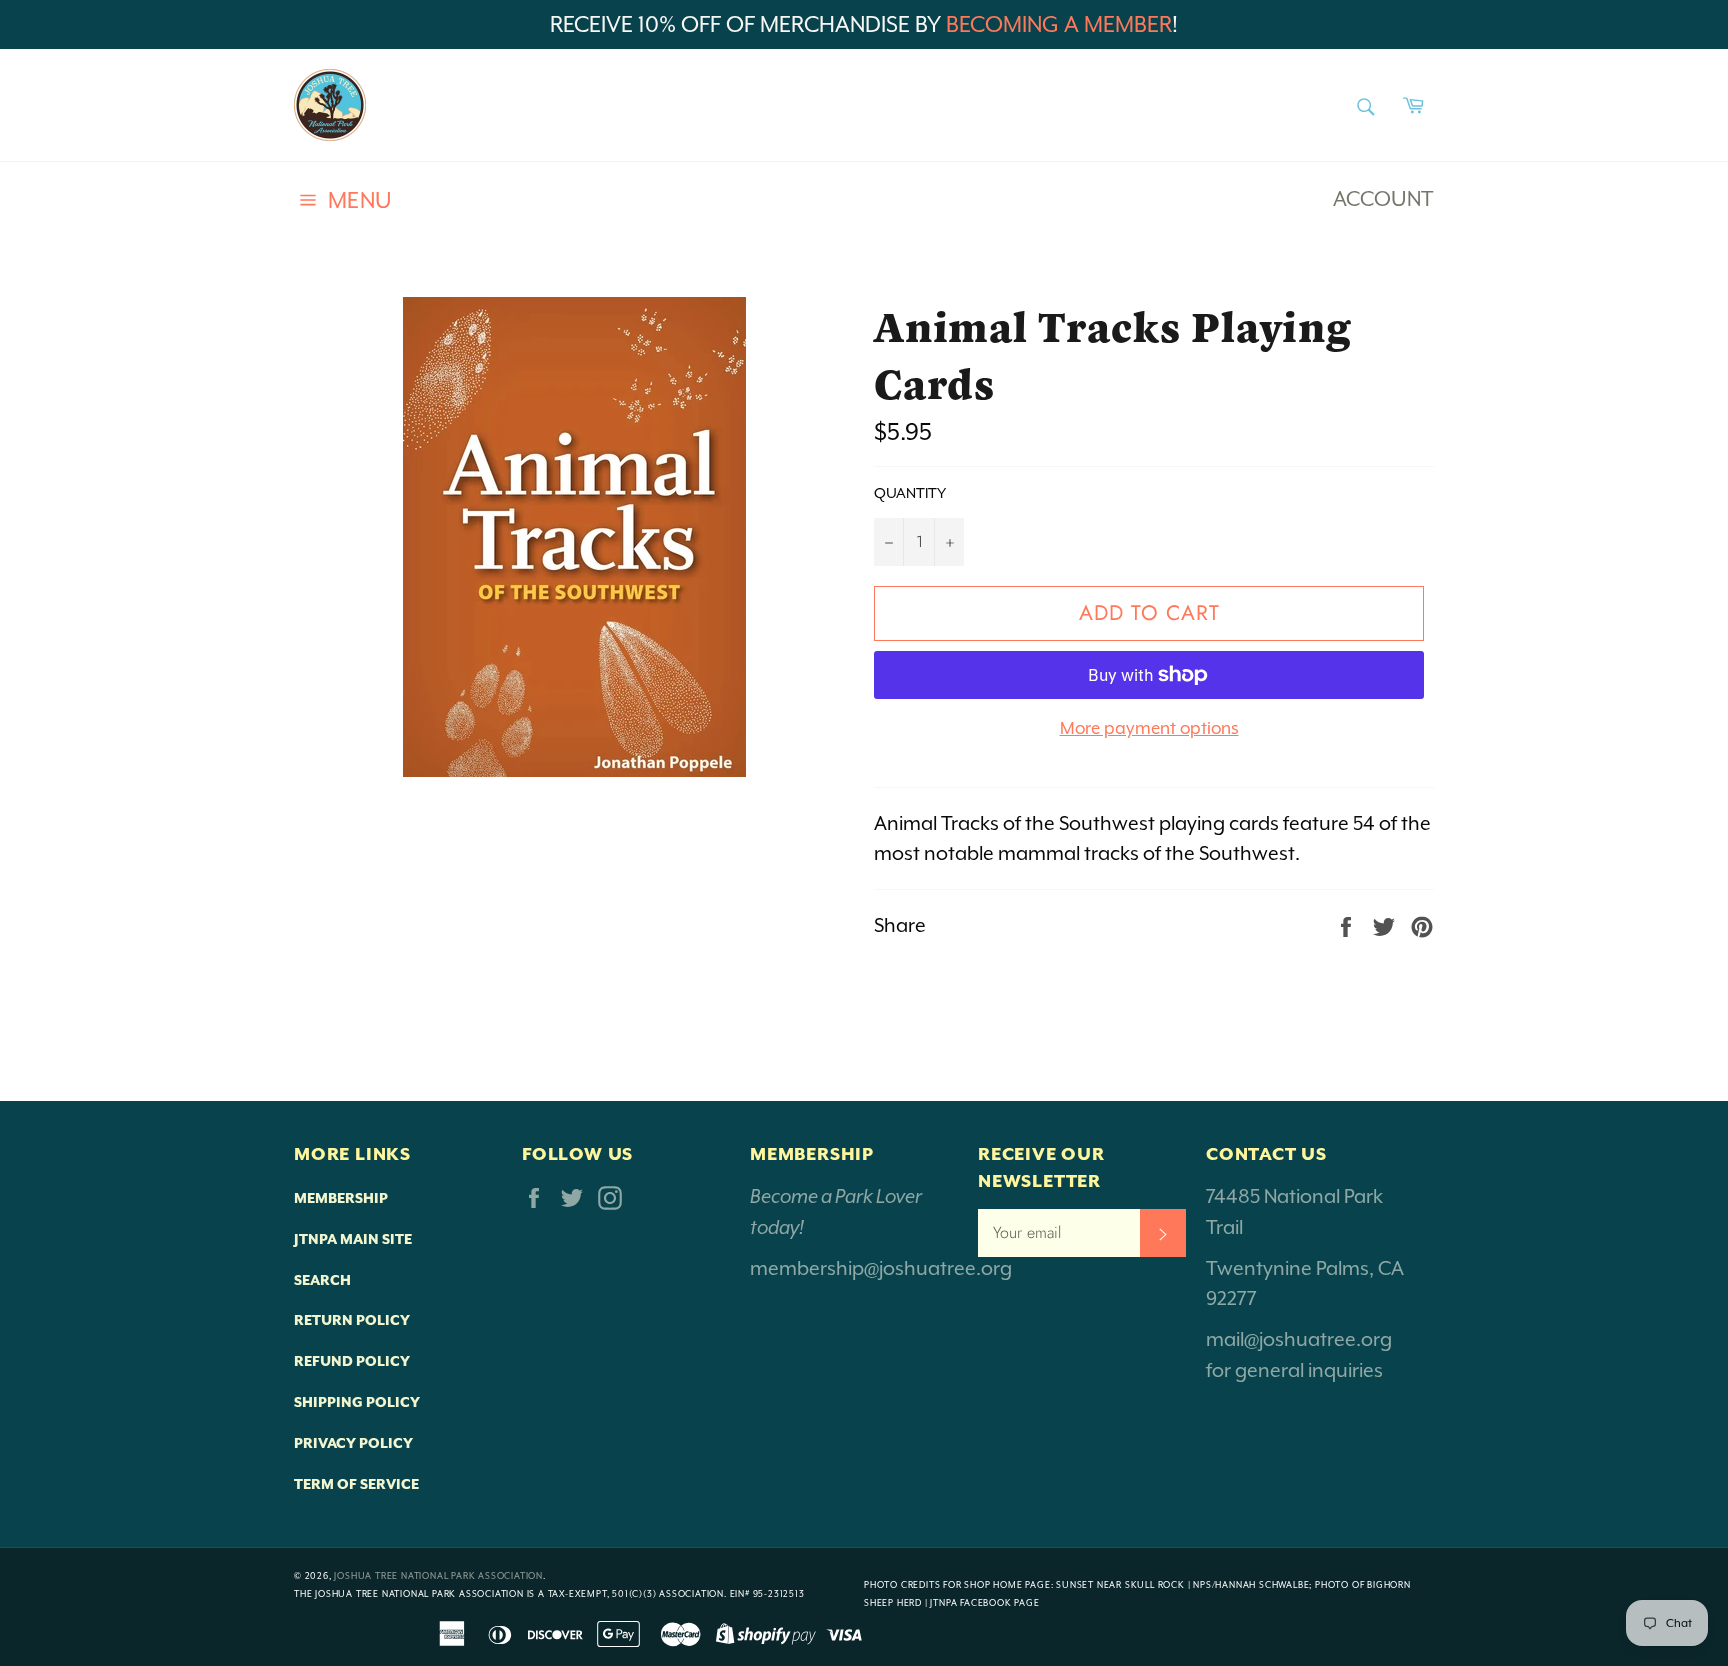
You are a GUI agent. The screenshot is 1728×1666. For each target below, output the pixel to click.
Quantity (910, 493)
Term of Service (356, 1484)
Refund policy (352, 1361)
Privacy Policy (353, 1443)
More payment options (1149, 728)
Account (1383, 199)
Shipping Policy (357, 1402)
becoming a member (1059, 24)
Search (322, 1280)
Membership (341, 1198)
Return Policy (352, 1320)
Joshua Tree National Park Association (438, 1576)
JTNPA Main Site (353, 1239)
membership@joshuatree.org (881, 1268)
